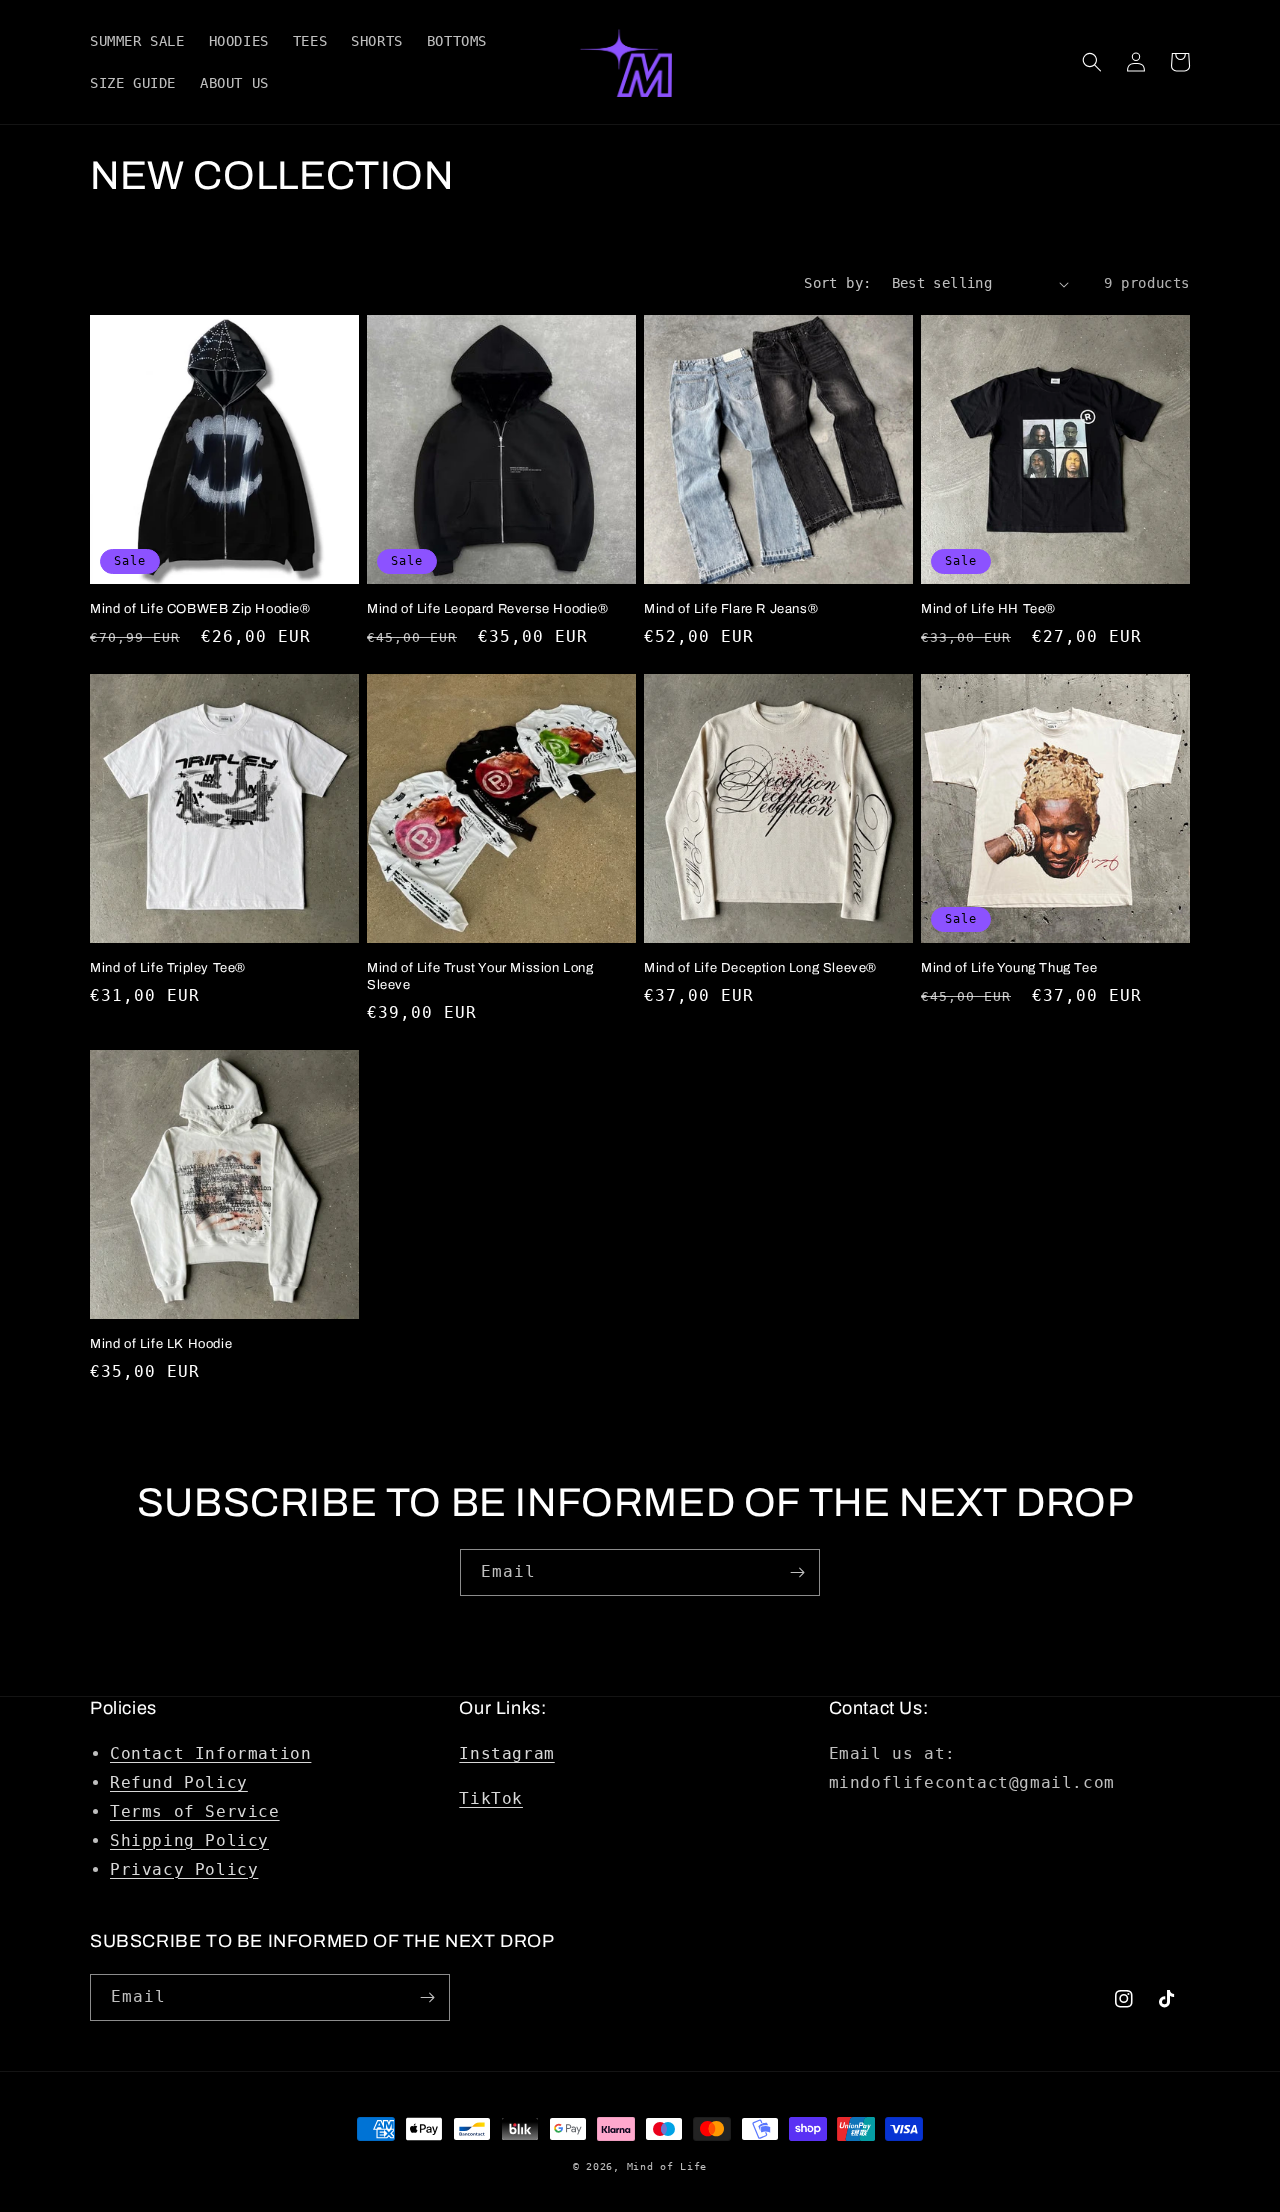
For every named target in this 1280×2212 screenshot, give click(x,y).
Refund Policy (179, 1782)
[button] (1092, 62)
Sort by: (837, 283)
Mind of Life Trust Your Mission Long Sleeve (480, 976)
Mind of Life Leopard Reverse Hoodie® (488, 609)
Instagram (506, 1753)
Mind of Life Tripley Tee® (168, 968)
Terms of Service (195, 1811)
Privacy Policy (184, 1869)
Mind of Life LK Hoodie (161, 1344)
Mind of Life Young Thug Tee (1009, 968)
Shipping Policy (189, 1840)
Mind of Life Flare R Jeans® (731, 609)
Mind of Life (667, 2166)
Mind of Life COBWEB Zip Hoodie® (200, 609)
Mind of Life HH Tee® (988, 609)
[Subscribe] (797, 1572)
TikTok (491, 1798)
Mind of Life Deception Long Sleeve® (760, 968)
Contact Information (210, 1753)
